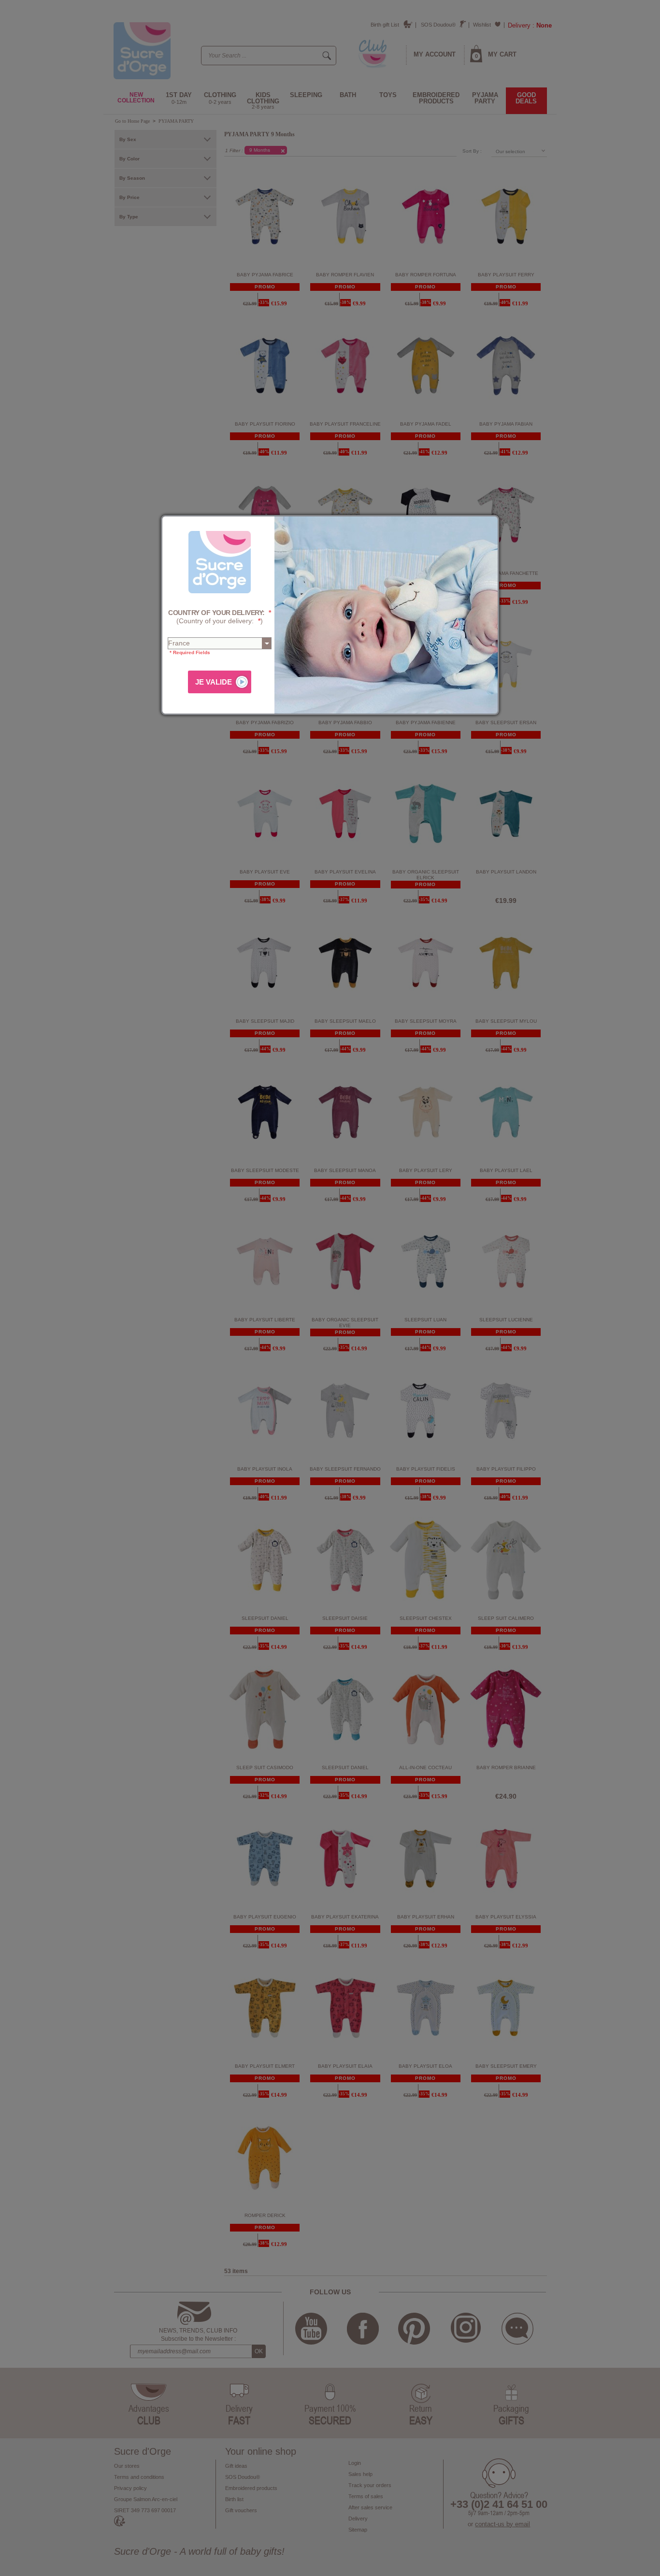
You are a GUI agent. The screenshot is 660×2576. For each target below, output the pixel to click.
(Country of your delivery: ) (220, 617)
